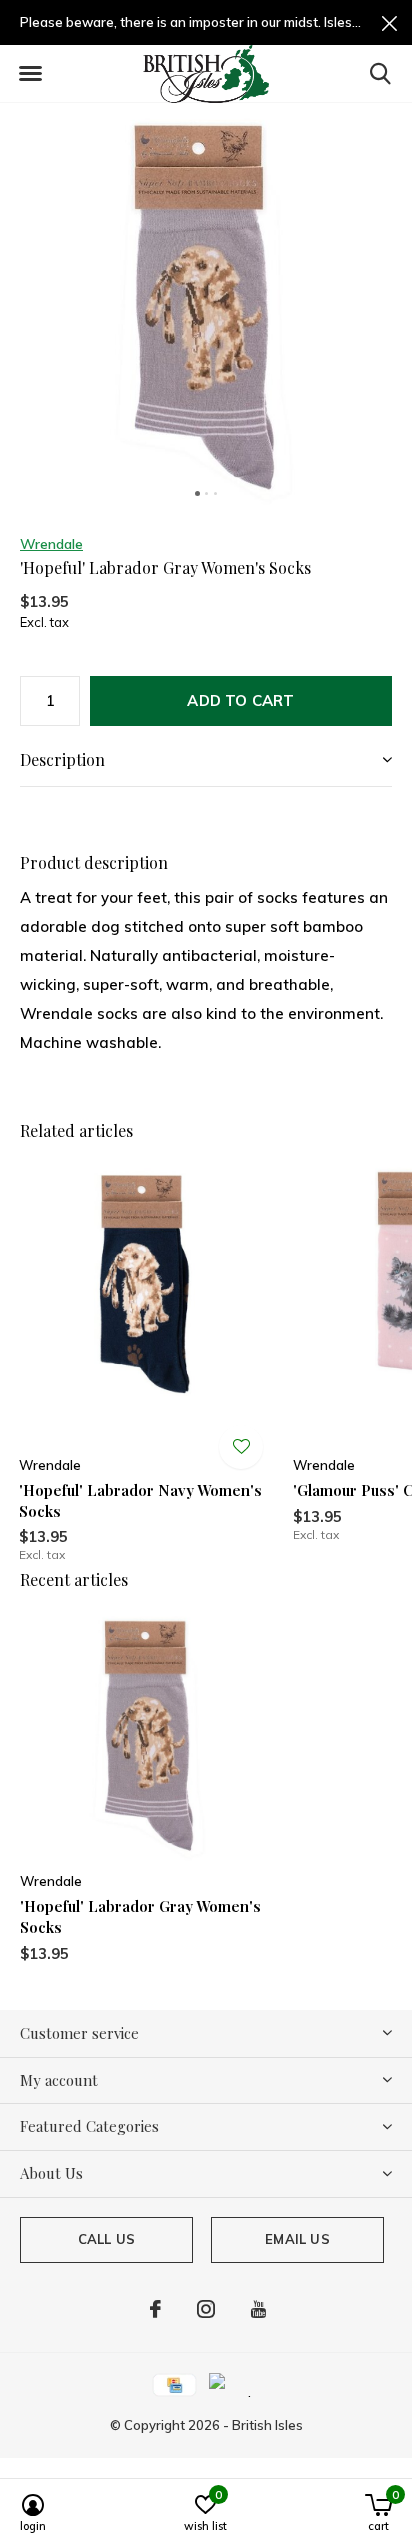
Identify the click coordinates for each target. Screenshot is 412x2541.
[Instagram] (206, 2309)
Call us (106, 2239)
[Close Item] (389, 22)
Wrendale (51, 544)
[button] (30, 74)
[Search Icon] (380, 73)
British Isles (267, 2425)
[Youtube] (258, 2309)
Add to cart (240, 700)
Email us (297, 2239)
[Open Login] (241, 1447)
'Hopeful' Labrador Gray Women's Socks (140, 1916)
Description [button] (62, 759)
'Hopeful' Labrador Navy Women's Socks (140, 1500)
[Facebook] (155, 2309)
